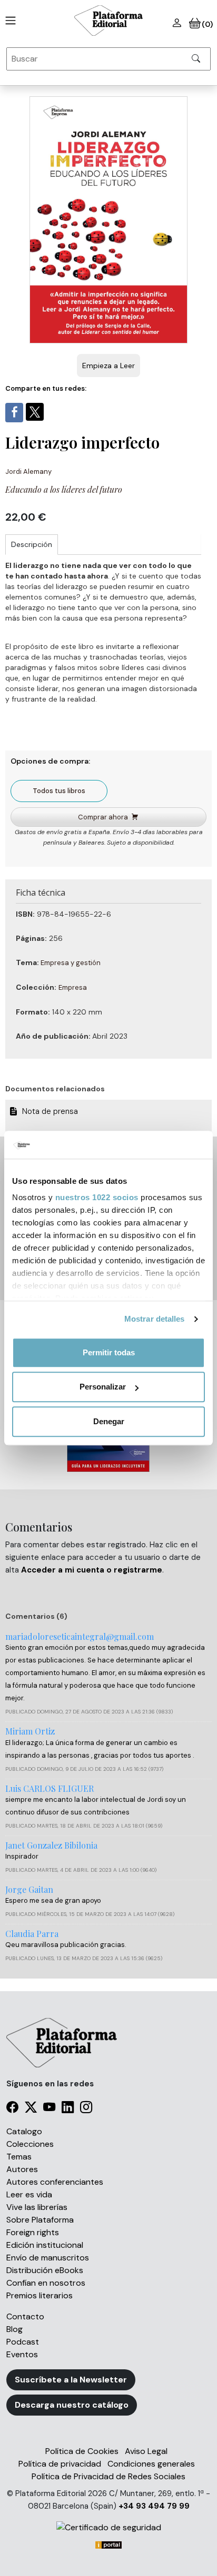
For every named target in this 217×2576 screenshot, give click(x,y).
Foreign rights (33, 2232)
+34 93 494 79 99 (154, 2506)
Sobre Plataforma (40, 2220)
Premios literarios (40, 2295)
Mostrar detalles (155, 1319)
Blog (14, 2329)
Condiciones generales (151, 2464)
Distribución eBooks (45, 2270)
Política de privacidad (60, 2464)
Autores (22, 2169)
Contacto (25, 2316)
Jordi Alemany (28, 471)
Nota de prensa (51, 1111)
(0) (207, 24)
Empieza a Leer (108, 366)
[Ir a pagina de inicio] (8, 21)
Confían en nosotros (46, 2283)
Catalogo (24, 2131)
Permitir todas (109, 1352)
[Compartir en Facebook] (14, 413)
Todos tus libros (59, 791)
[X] (31, 2109)
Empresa (73, 987)
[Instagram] (86, 2109)
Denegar (109, 1421)
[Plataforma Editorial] (108, 21)
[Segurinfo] (108, 2527)
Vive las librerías (37, 2207)
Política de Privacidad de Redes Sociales (108, 2476)
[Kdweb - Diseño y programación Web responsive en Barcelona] (108, 2544)
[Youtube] (49, 2109)
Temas (19, 2157)
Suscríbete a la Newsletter (71, 2380)
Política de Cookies (82, 2451)
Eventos (22, 2354)
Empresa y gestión (71, 963)
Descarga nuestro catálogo (72, 2405)
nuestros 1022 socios (97, 1197)
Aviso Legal (146, 2451)
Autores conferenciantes (55, 2182)
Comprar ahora (103, 817)
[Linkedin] (68, 2109)
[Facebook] (12, 2109)
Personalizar (103, 1387)
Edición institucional (45, 2245)
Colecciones (30, 2144)
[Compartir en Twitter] (35, 412)
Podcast (23, 2342)
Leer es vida (29, 2194)
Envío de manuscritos (48, 2258)
